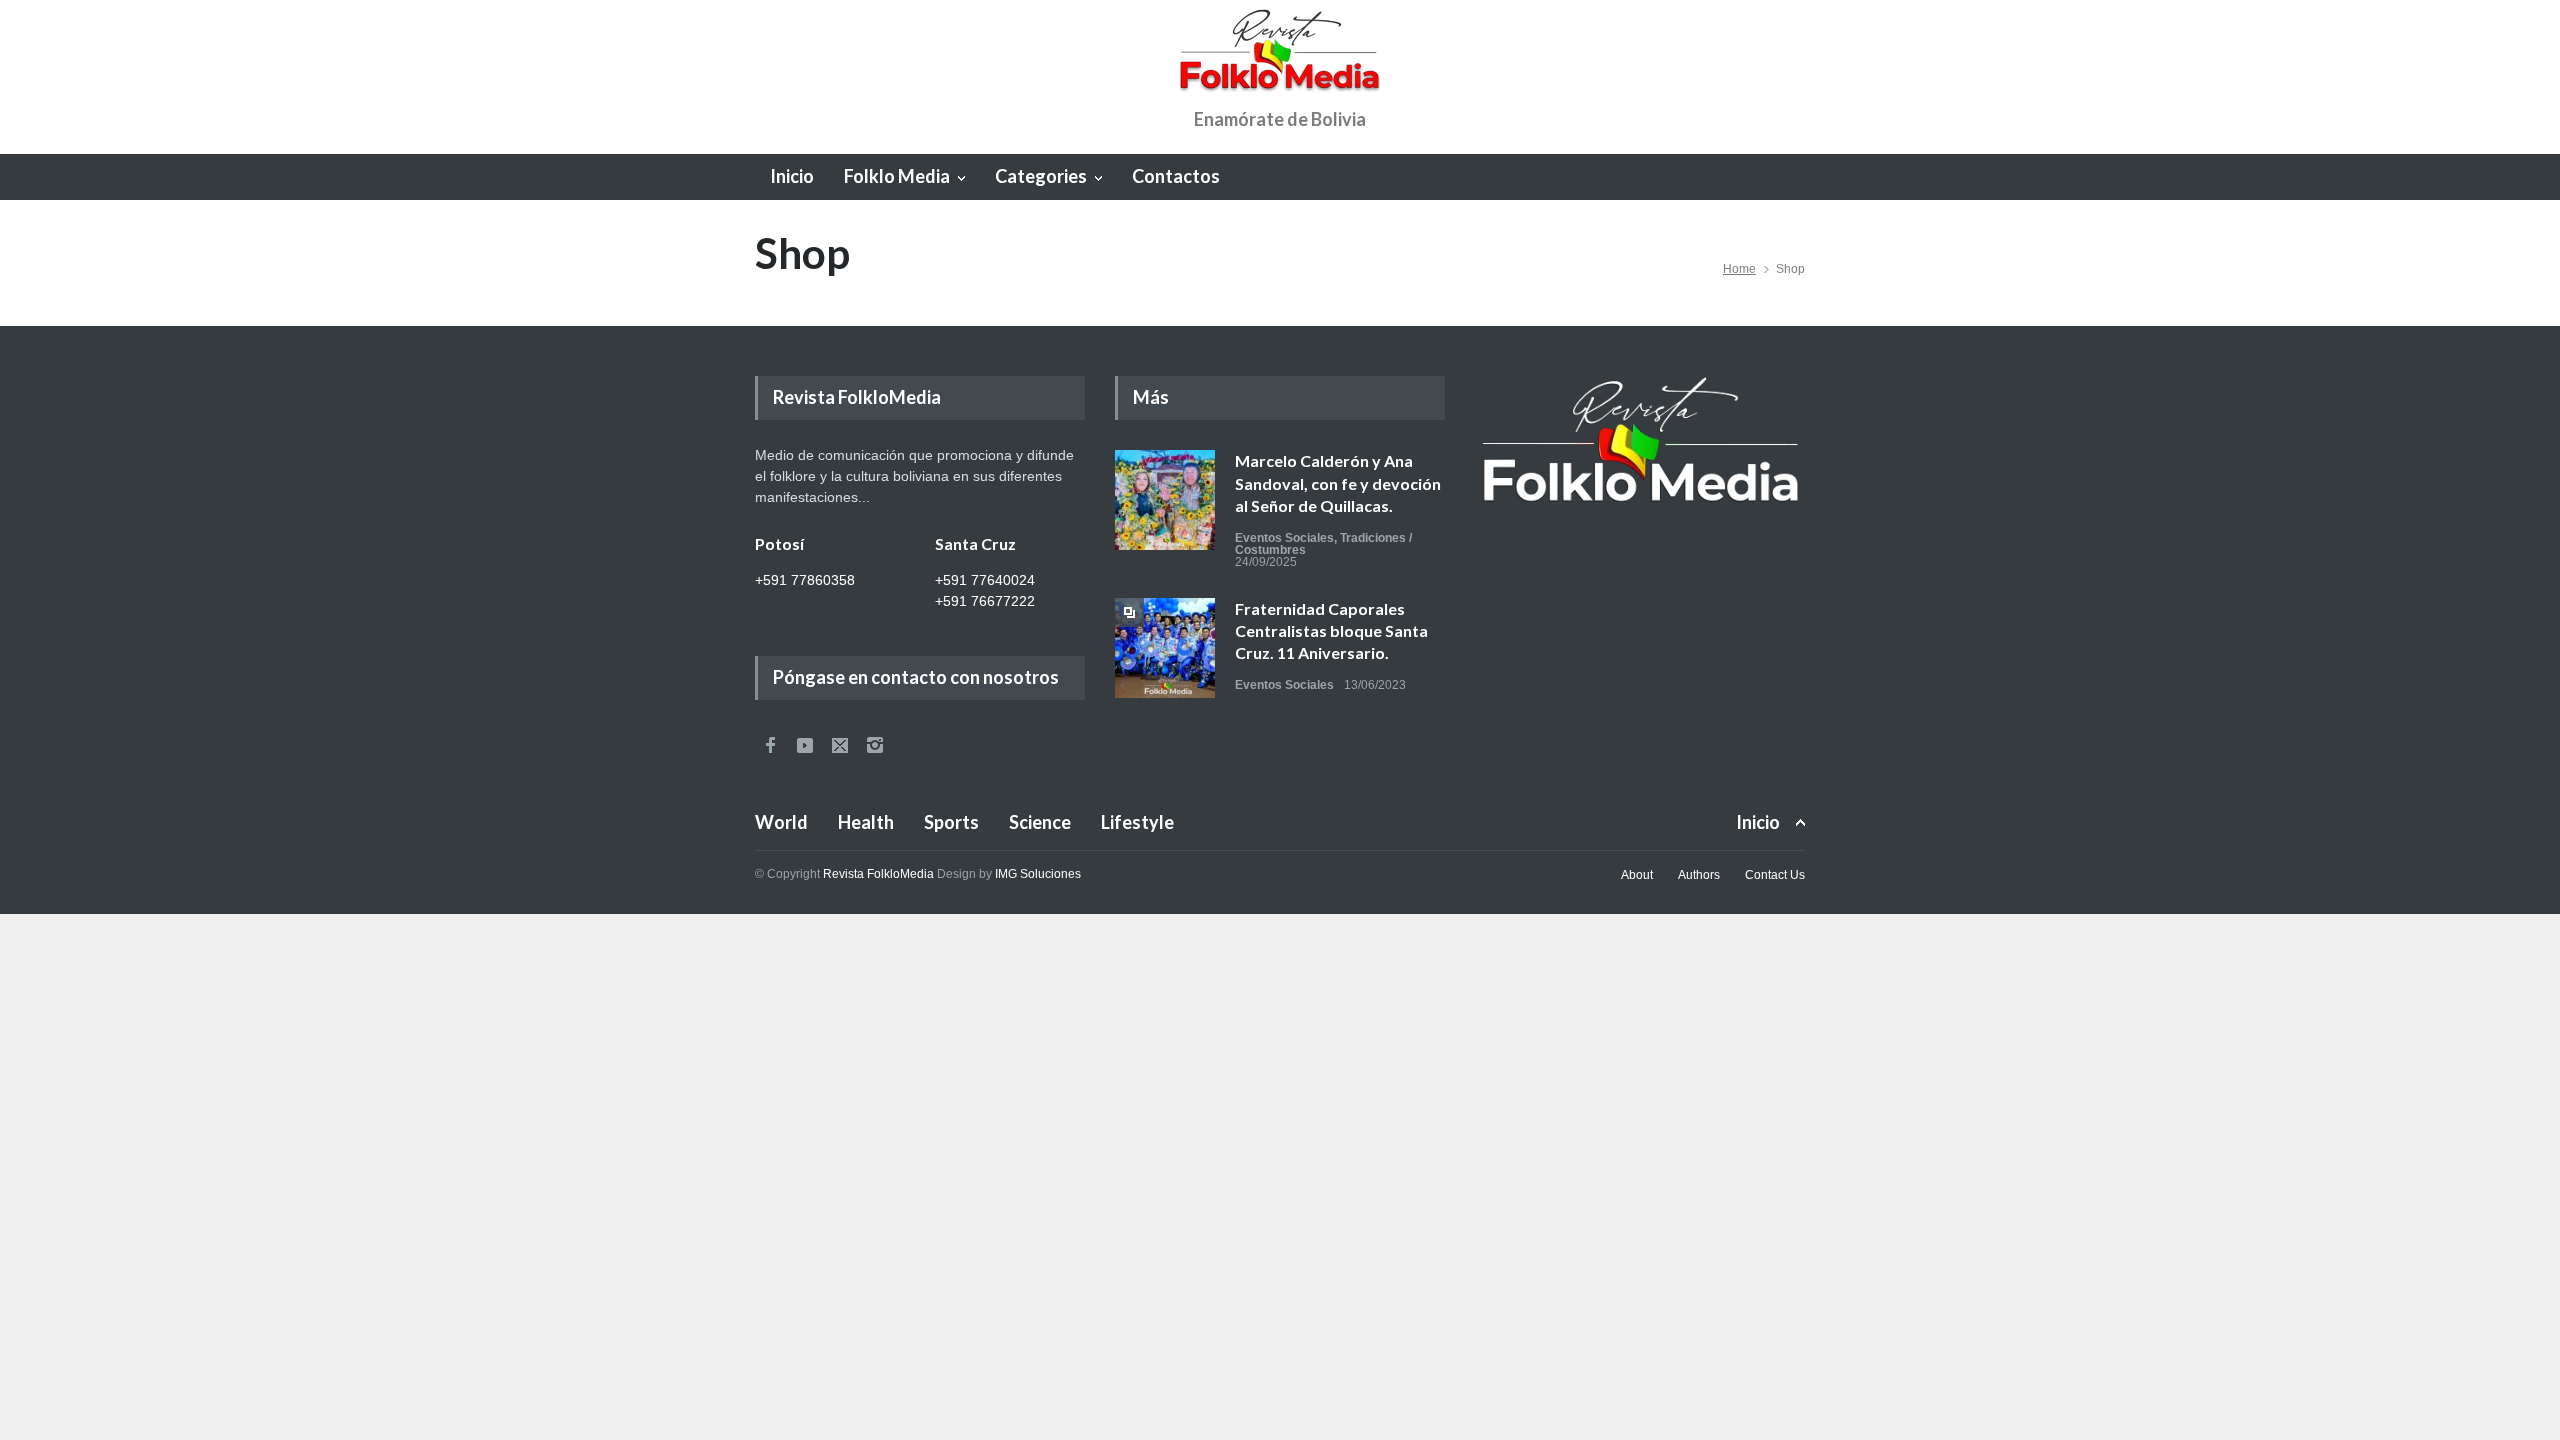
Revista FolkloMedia (878, 874)
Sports (951, 822)
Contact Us (1775, 875)
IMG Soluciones (1038, 874)
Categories (1041, 176)
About (1637, 875)
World (781, 822)
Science (1040, 822)
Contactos (1176, 176)
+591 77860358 (805, 580)
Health (866, 822)
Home (1739, 269)
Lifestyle (1137, 822)
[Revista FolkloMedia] (1280, 59)
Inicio (792, 176)
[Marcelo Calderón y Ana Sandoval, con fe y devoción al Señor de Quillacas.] (1165, 500)
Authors (1699, 875)
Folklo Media (897, 176)
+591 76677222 (985, 601)
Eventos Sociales (1284, 538)
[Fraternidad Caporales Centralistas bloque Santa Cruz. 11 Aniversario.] (1165, 648)
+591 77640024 (985, 580)
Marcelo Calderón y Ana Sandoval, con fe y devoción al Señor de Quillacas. (1338, 483)
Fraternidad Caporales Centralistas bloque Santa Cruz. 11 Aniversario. (1331, 631)
